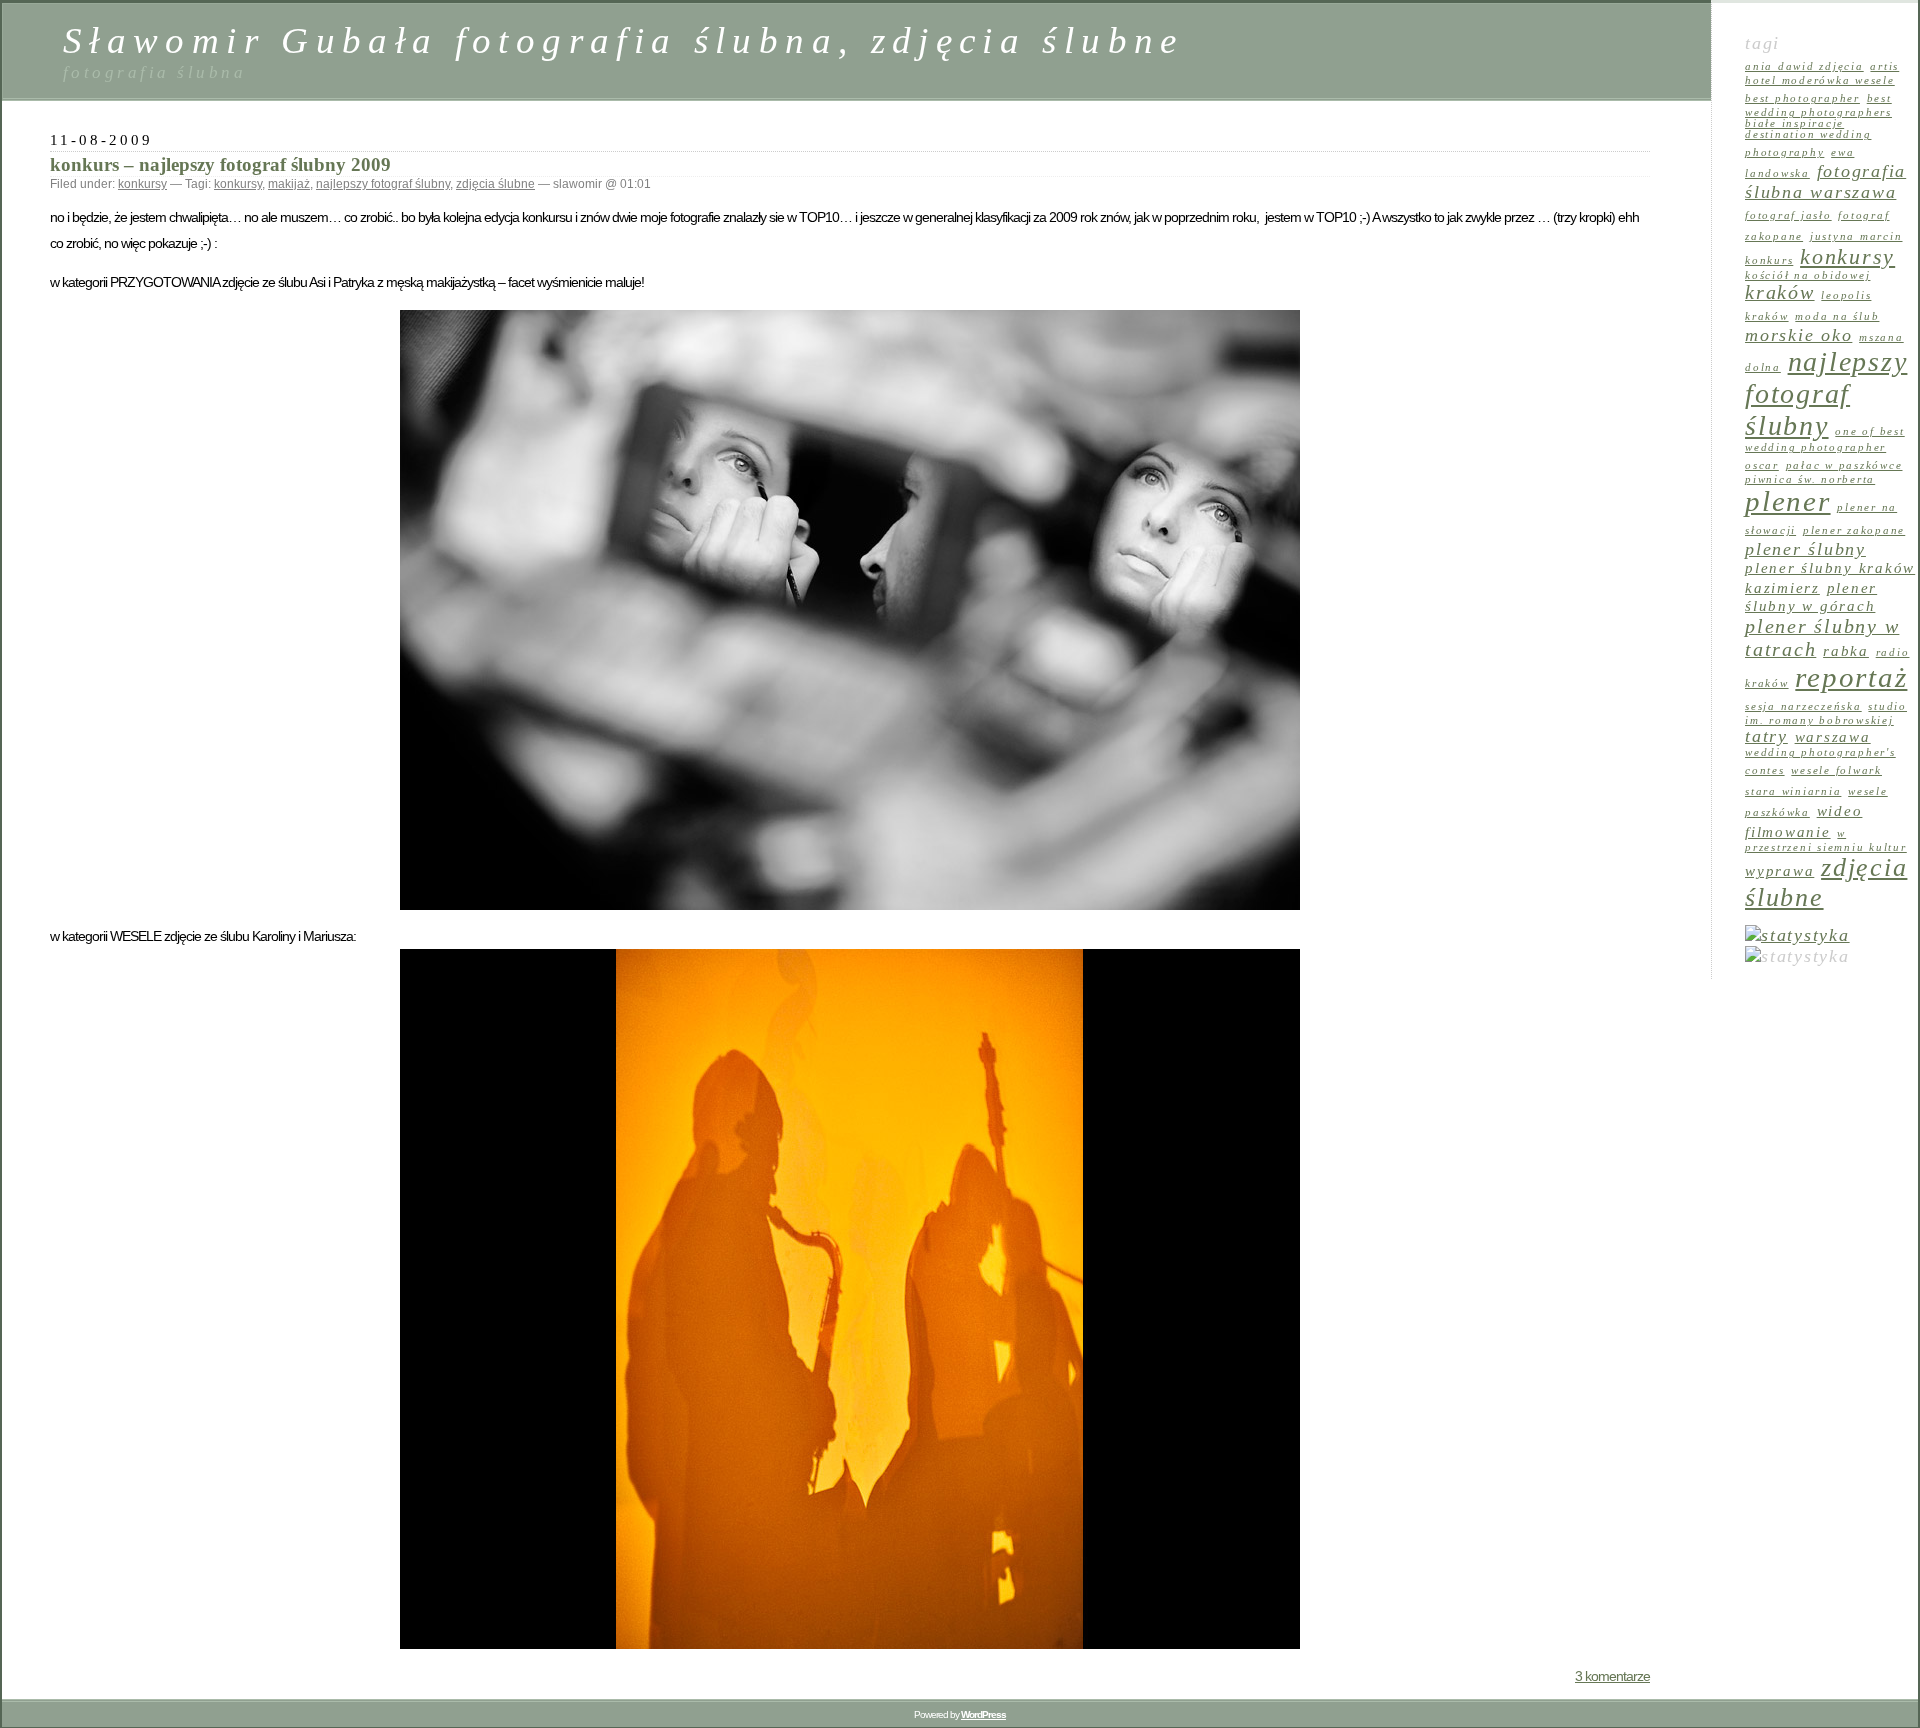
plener (1788, 501)
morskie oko (1798, 335)
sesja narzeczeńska (1803, 706)
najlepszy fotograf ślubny (383, 184)
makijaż (289, 184)
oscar (1762, 465)
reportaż (1851, 677)
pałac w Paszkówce (1844, 465)
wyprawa (1779, 871)
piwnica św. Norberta (1810, 479)
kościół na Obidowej (1807, 275)
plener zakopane (1854, 530)
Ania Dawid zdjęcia (1804, 66)
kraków (1780, 292)
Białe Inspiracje (1794, 123)
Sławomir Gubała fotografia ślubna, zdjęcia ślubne (623, 40)
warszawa (1833, 737)
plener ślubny (1805, 549)
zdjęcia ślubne (495, 184)
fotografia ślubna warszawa (1825, 181)
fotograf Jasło (1788, 215)
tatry (1766, 736)
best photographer (1802, 98)
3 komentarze (1612, 1676)
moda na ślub (1837, 316)
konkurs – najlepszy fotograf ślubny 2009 (220, 164)
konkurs (1769, 260)
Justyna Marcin (1856, 236)
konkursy (142, 184)
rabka (1846, 651)
